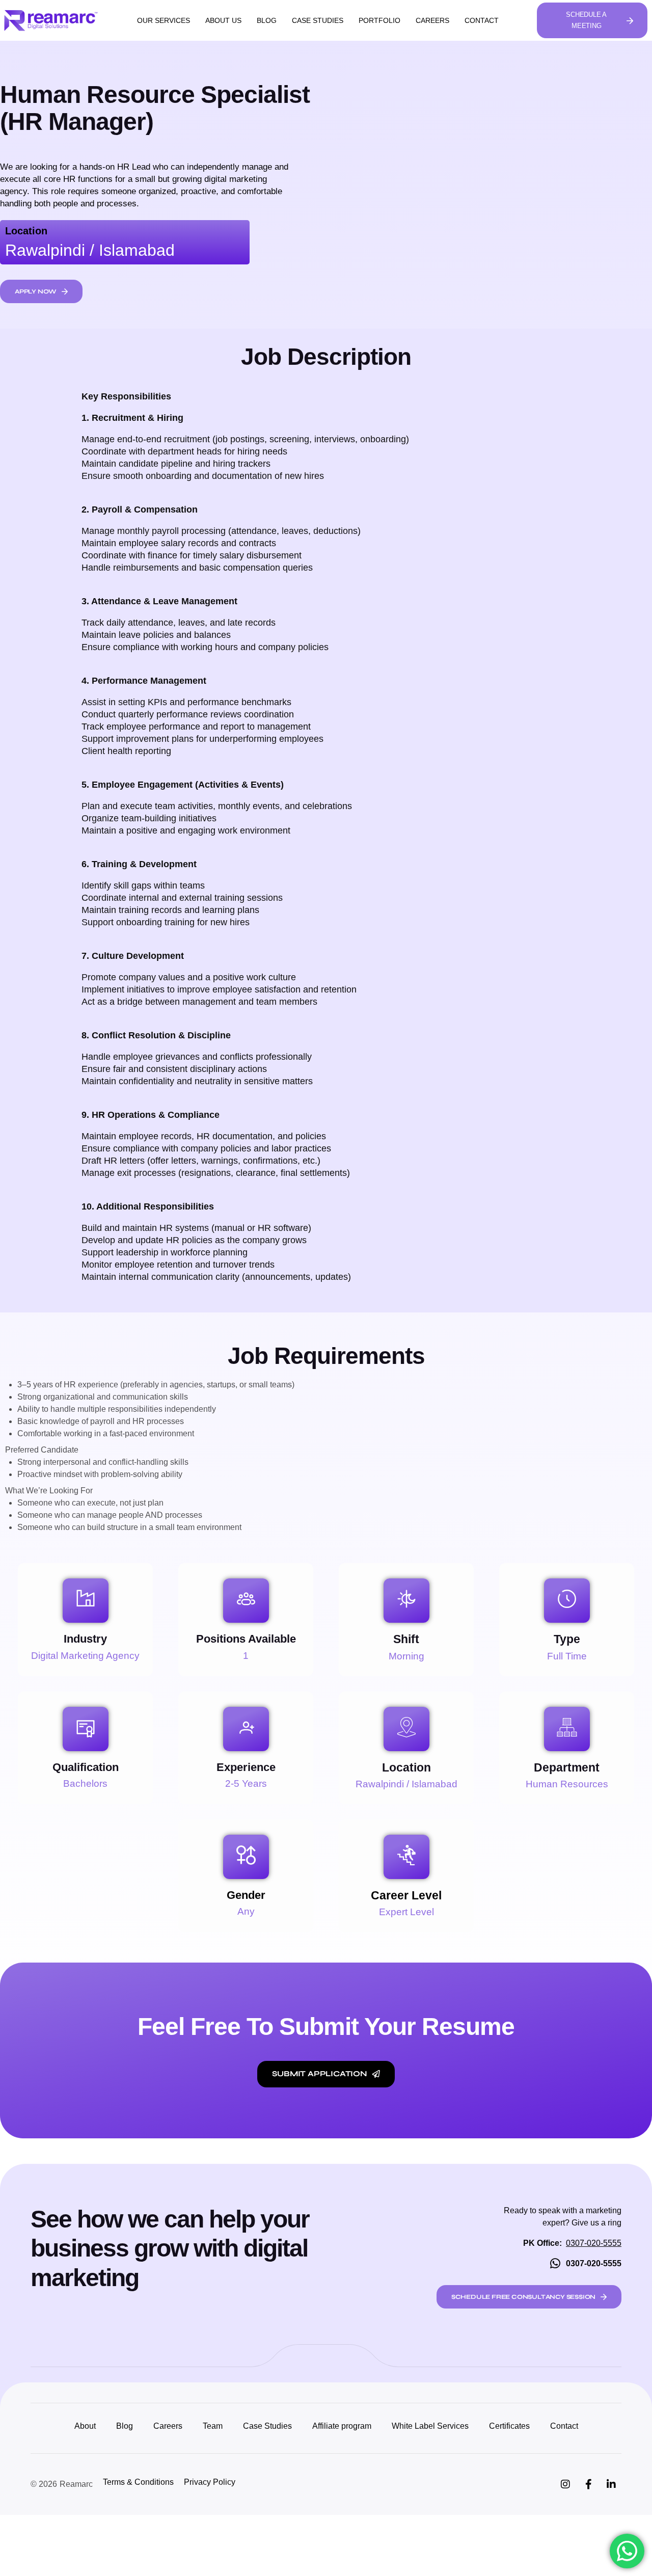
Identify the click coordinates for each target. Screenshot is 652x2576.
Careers (432, 20)
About (85, 2426)
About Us (223, 20)
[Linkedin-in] (611, 2484)
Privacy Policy (210, 2482)
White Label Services (430, 2426)
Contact (482, 20)
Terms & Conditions (138, 2482)
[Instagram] (565, 2484)
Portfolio (379, 20)
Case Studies (318, 20)
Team (213, 2426)
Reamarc (76, 2484)
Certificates (509, 2426)
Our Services (164, 20)
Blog (267, 20)
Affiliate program (342, 2426)
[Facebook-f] (588, 2484)
